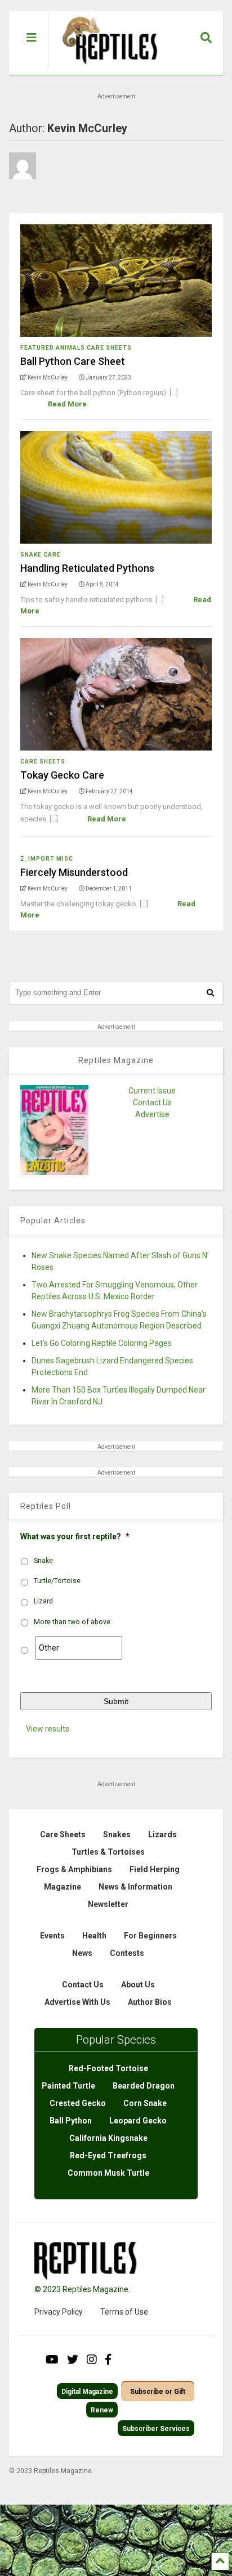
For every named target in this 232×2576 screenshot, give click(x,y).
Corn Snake (145, 2103)
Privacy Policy (59, 2312)
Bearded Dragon (144, 2086)
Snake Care (41, 555)
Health (94, 1936)
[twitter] (73, 2360)
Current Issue (152, 1091)
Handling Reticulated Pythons (87, 568)
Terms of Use (124, 2312)
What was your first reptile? (75, 1536)
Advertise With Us (77, 2002)
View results (48, 1729)
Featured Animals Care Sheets (76, 348)
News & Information (135, 1887)
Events (52, 1936)
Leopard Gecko (138, 2121)
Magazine (63, 1887)
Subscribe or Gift (158, 2392)
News (82, 1953)
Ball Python (71, 2121)
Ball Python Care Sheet (73, 361)
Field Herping (155, 1869)
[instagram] (92, 2360)
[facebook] (108, 2360)
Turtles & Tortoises (108, 1852)
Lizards (162, 1834)
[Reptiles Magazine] (106, 69)
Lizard (43, 1601)
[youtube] (52, 2360)
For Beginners (150, 1936)
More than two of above (72, 1622)
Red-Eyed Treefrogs (108, 2155)
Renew (102, 2410)
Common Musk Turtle (108, 2173)
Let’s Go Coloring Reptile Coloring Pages (102, 1343)
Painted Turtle (68, 2086)
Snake (43, 1561)
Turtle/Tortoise (57, 1581)
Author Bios (150, 2002)
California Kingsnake (108, 2138)
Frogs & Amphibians (74, 1869)
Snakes (117, 1834)
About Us (138, 1985)
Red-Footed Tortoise (108, 2068)
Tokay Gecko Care (62, 775)
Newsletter (108, 1904)
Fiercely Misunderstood (74, 872)
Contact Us (152, 1102)
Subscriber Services (156, 2429)
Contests (127, 1953)
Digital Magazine (87, 2392)
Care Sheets (43, 761)
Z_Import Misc (47, 859)
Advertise (152, 1114)
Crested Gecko (78, 2103)
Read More (67, 404)
